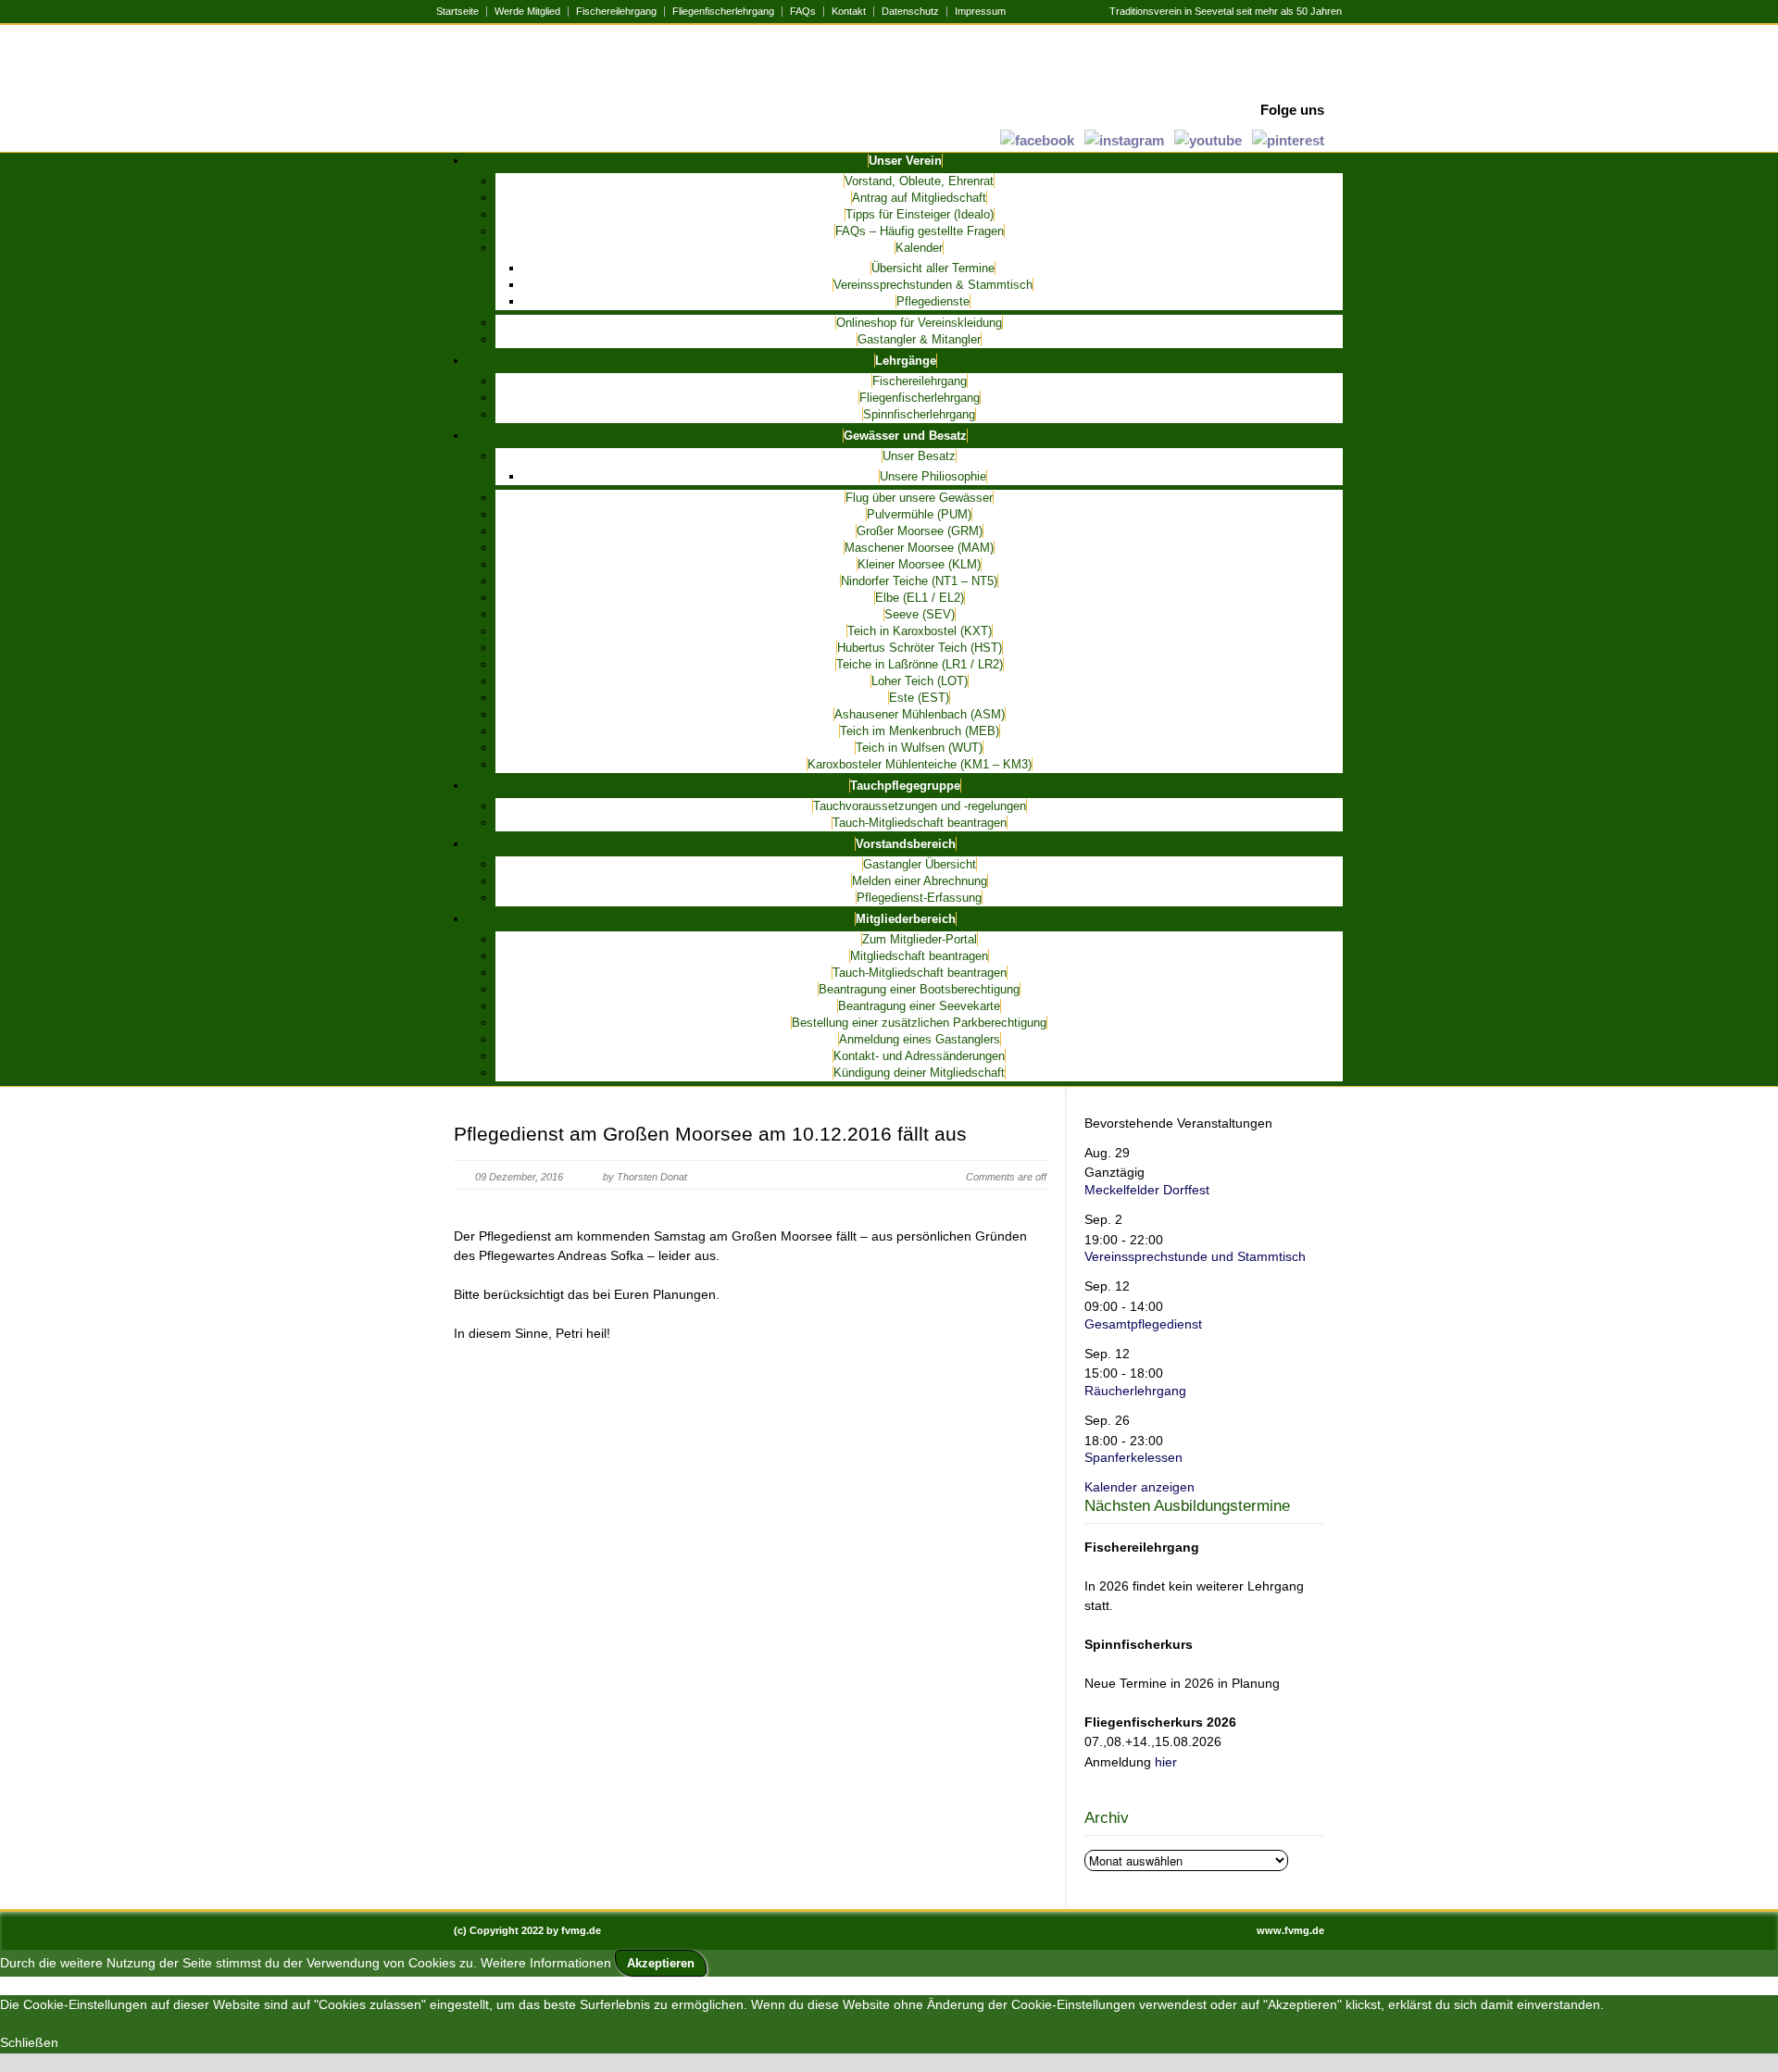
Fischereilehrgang (616, 12)
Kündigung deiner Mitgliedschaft (919, 1073)
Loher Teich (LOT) (920, 681)
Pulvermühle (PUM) (919, 514)
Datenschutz (910, 12)
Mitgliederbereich (906, 919)
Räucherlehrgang (1135, 1391)
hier (1166, 1762)
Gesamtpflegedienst (1143, 1324)
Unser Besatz (919, 456)
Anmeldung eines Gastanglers (920, 1039)
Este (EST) (919, 698)
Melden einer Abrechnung (920, 881)
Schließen (29, 2042)
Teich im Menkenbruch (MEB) (920, 731)
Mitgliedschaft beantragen (919, 956)
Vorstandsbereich (906, 844)
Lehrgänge (906, 361)
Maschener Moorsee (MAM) (919, 548)
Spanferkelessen (1133, 1457)
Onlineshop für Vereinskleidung (919, 323)
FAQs (803, 12)
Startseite (457, 12)
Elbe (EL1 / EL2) (920, 598)
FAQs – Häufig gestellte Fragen (920, 231)
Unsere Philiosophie (933, 476)
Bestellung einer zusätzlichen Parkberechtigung (919, 1023)
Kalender (919, 248)
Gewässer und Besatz (905, 436)
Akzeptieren (661, 1963)
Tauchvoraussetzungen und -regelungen (920, 806)
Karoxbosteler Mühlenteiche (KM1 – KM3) (920, 764)
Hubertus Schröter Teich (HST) (920, 648)
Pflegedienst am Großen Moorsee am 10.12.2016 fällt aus (710, 1134)
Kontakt (849, 12)
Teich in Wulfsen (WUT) (919, 748)
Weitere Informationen (546, 1963)
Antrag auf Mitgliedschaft (919, 198)
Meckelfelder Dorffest (1147, 1190)
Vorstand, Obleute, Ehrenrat (919, 181)
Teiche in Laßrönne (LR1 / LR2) (920, 664)
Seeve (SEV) (920, 614)
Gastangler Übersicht (920, 864)
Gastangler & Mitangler (919, 339)
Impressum (980, 12)
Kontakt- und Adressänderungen (919, 1056)
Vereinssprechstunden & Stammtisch (933, 285)
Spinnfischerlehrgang (919, 414)
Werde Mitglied (527, 12)
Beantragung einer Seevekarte (919, 1006)
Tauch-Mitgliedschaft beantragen (920, 823)
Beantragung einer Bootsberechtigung (919, 989)
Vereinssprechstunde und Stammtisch (1195, 1256)
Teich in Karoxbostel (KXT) (920, 631)
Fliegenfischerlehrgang (723, 12)
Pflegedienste (933, 301)
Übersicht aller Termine (933, 268)
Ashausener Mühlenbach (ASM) (920, 714)
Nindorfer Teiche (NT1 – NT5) (919, 581)
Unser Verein (905, 161)
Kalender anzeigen (1139, 1487)
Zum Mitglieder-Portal (920, 939)
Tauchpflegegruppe (905, 786)
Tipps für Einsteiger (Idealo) (920, 214)
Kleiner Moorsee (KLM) (919, 564)
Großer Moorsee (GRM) (920, 531)
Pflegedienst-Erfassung (919, 898)
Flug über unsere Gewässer (919, 498)
